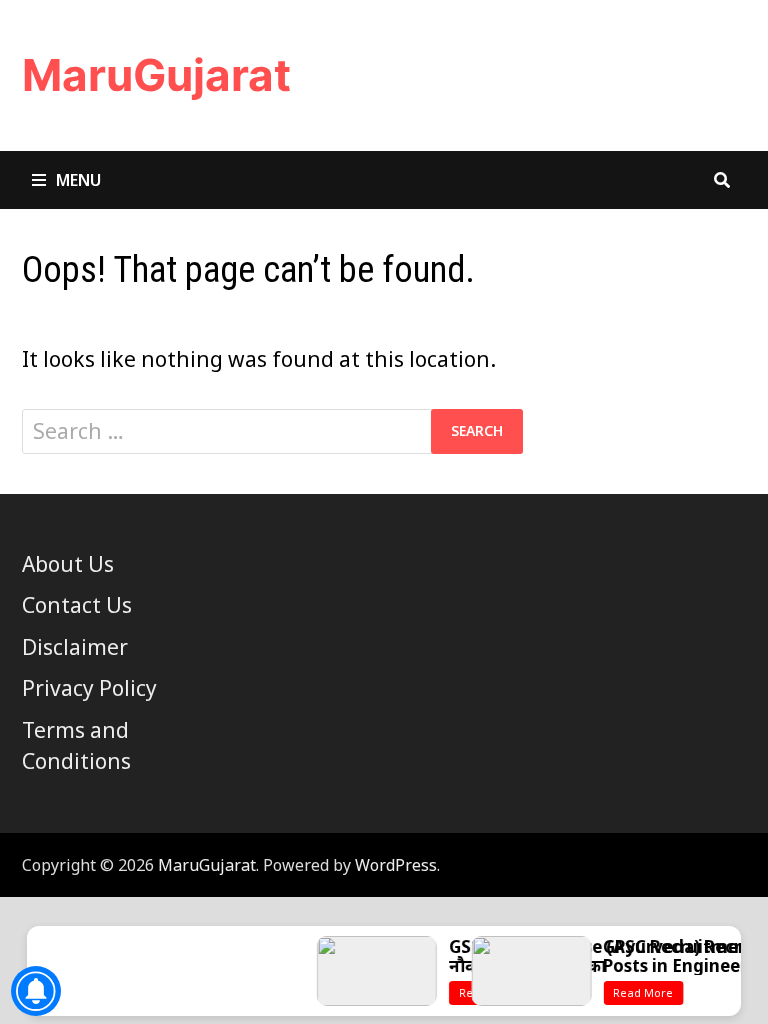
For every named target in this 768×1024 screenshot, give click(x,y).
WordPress (396, 865)
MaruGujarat (156, 75)
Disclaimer (75, 647)
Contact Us (77, 605)
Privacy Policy (89, 688)
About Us (68, 564)
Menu (78, 180)
